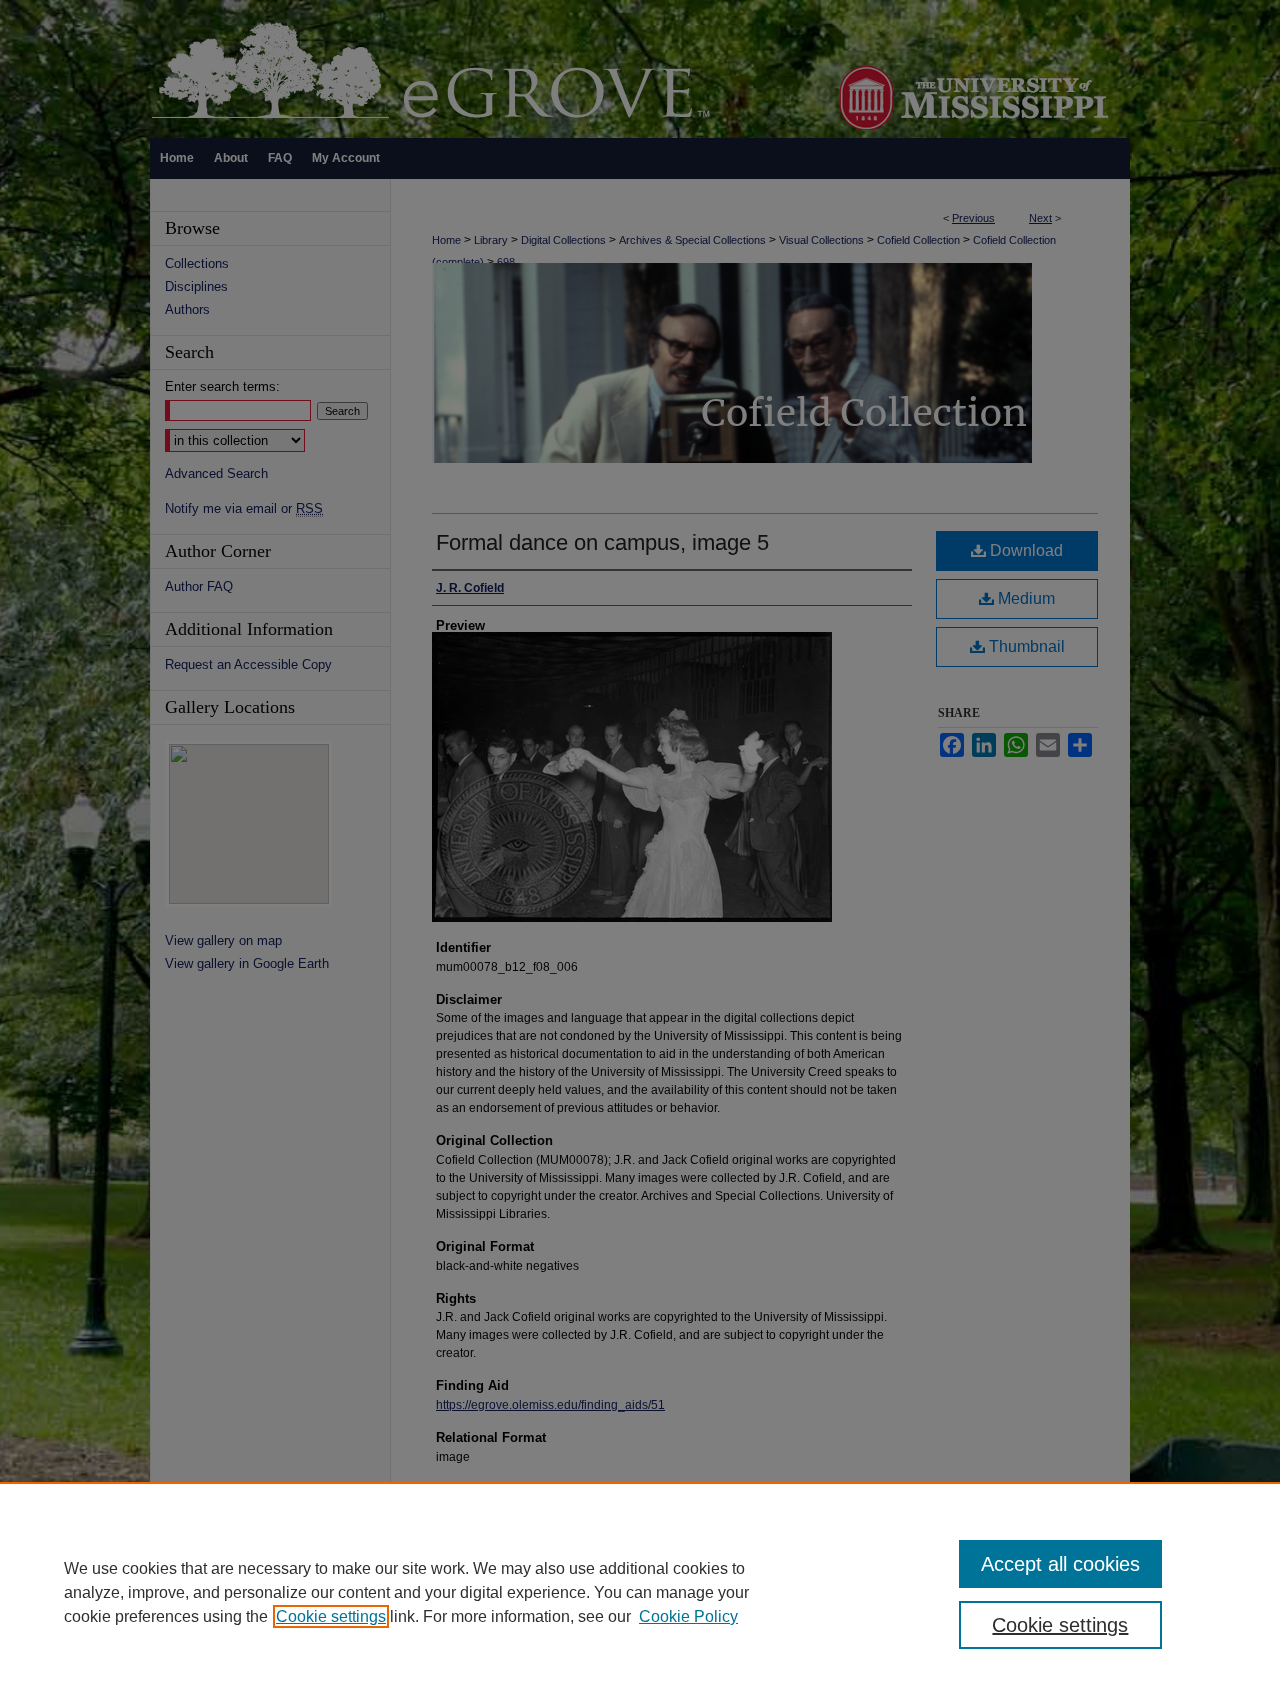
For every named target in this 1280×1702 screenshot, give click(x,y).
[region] (640, 1592)
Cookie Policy (688, 1616)
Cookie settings (331, 1616)
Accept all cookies (1060, 1564)
